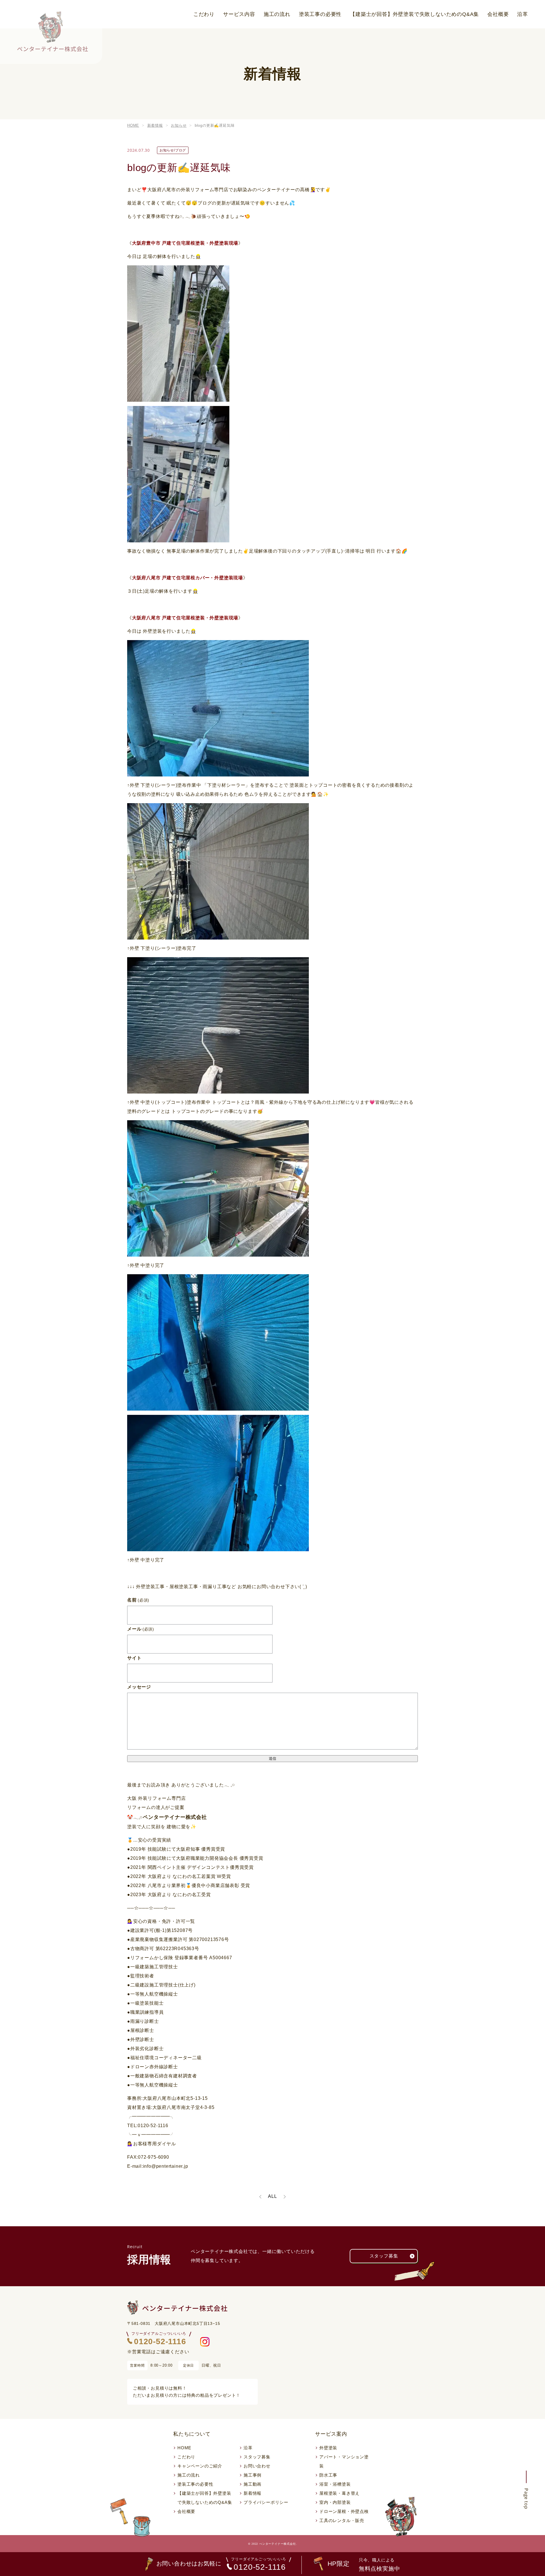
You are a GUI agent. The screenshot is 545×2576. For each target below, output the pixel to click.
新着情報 (252, 2493)
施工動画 (252, 2484)
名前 (138, 1600)
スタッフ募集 (384, 2256)
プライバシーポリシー (266, 2502)
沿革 (523, 14)
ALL (272, 2196)
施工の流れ (277, 14)
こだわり (204, 14)
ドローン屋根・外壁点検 (344, 2511)
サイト (134, 1658)
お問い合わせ (257, 2466)
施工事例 (252, 2475)
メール (141, 1629)
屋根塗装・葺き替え (339, 2493)
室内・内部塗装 (335, 2502)
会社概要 (498, 14)
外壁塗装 (328, 2448)
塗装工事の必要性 (320, 14)
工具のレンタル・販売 (342, 2520)
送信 (272, 1758)
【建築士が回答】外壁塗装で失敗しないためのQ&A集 (414, 14)
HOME (184, 2448)
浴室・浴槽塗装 (335, 2484)
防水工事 (328, 2475)
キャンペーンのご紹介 (200, 2466)
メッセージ (139, 1687)
